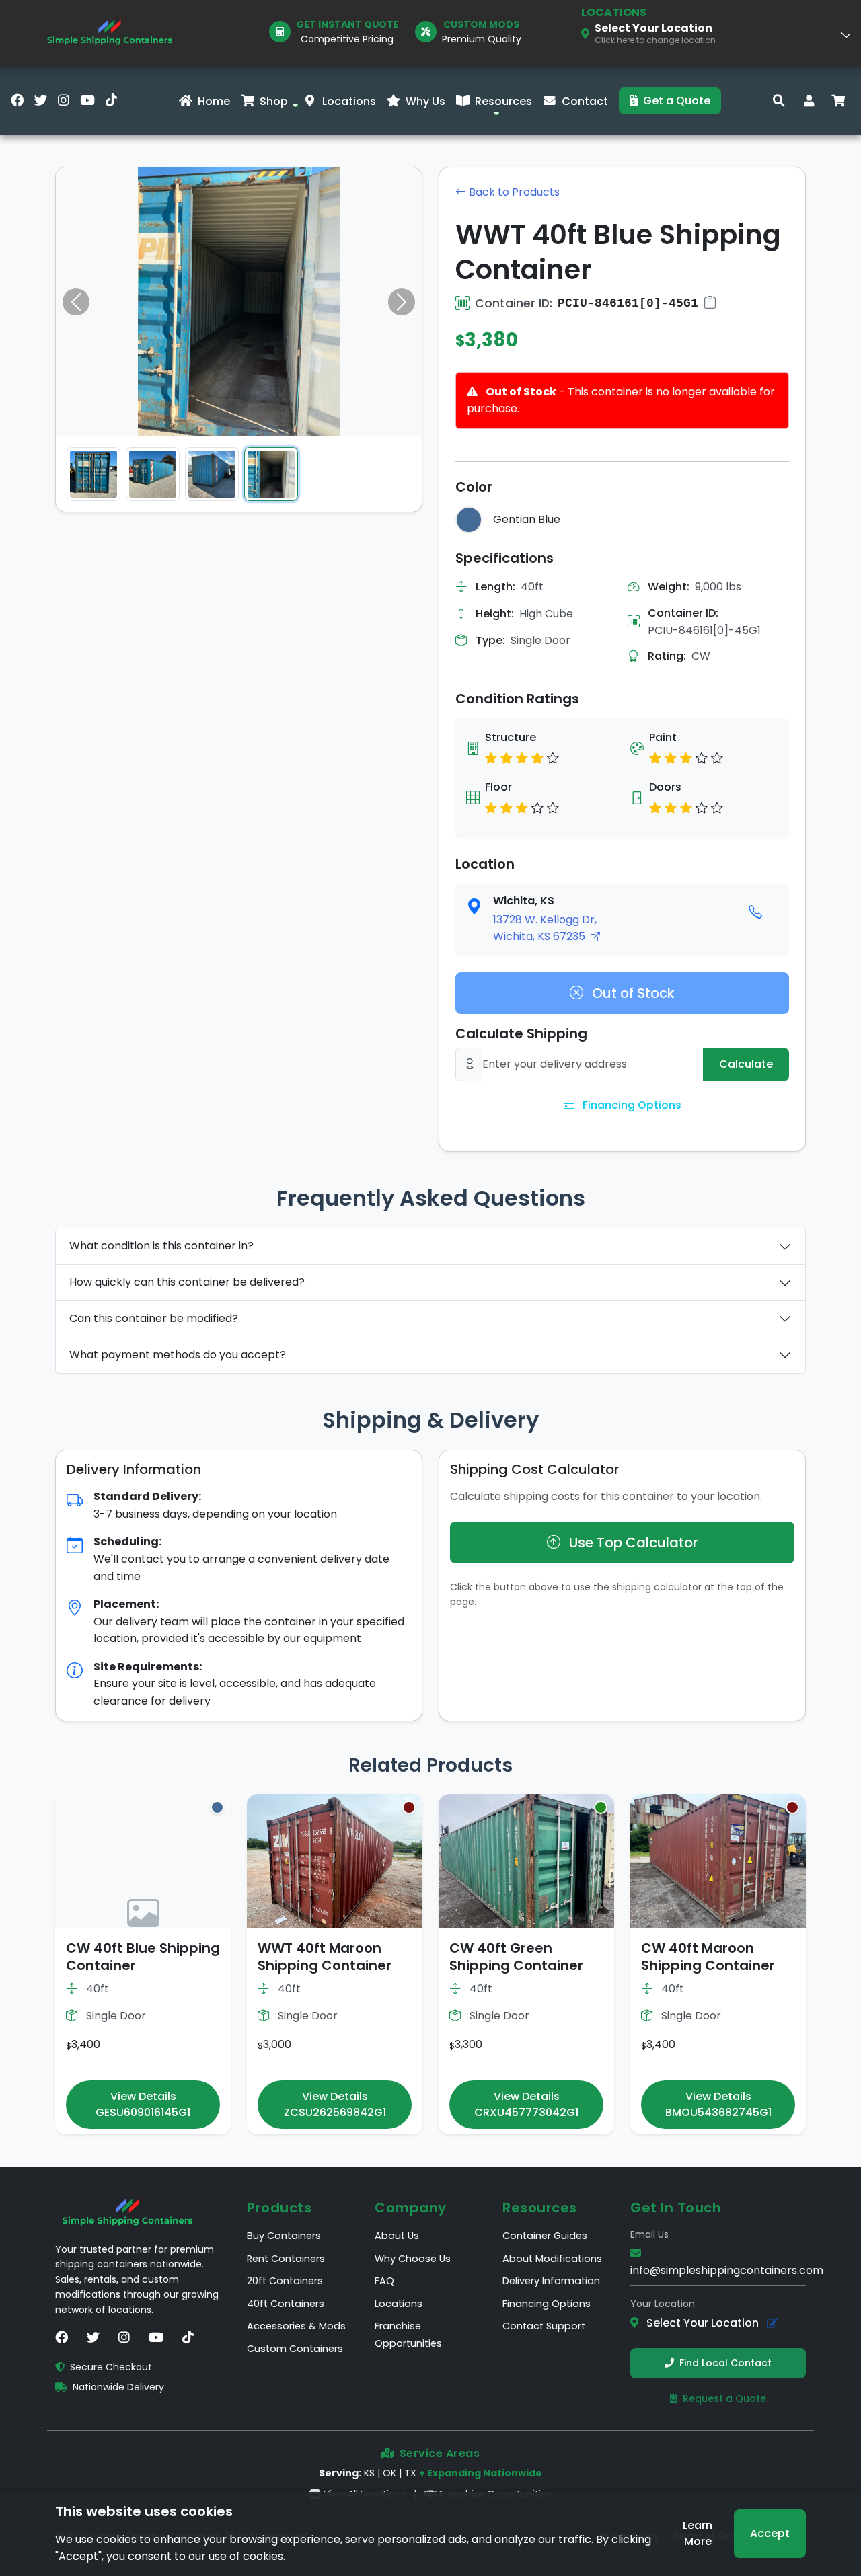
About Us (397, 2236)
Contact (585, 101)
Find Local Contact (725, 2363)
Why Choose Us (413, 2259)
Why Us (425, 101)
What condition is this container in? (161, 1246)
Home (214, 101)
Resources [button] (503, 101)
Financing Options (631, 1105)
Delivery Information (551, 2281)
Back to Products (513, 192)
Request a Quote (724, 2398)
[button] (293, 102)
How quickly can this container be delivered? (187, 1282)
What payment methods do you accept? (178, 1355)
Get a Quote (677, 101)
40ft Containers (286, 2304)
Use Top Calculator (632, 1543)
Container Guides (545, 2236)
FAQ (384, 2281)
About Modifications (552, 2259)
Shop (274, 101)
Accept (770, 2533)
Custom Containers (295, 2349)
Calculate (746, 1064)
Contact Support (544, 2326)
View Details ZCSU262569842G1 (335, 2104)
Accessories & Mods (296, 2326)
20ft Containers (285, 2281)
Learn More (698, 2533)
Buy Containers (284, 2236)
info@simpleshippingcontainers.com (727, 2270)
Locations (349, 101)
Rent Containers (286, 2259)
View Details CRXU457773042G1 (526, 2104)
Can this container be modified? (154, 1318)
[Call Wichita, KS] (755, 912)
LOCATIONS (614, 12)
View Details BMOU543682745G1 (718, 2104)
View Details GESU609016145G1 (143, 2104)
